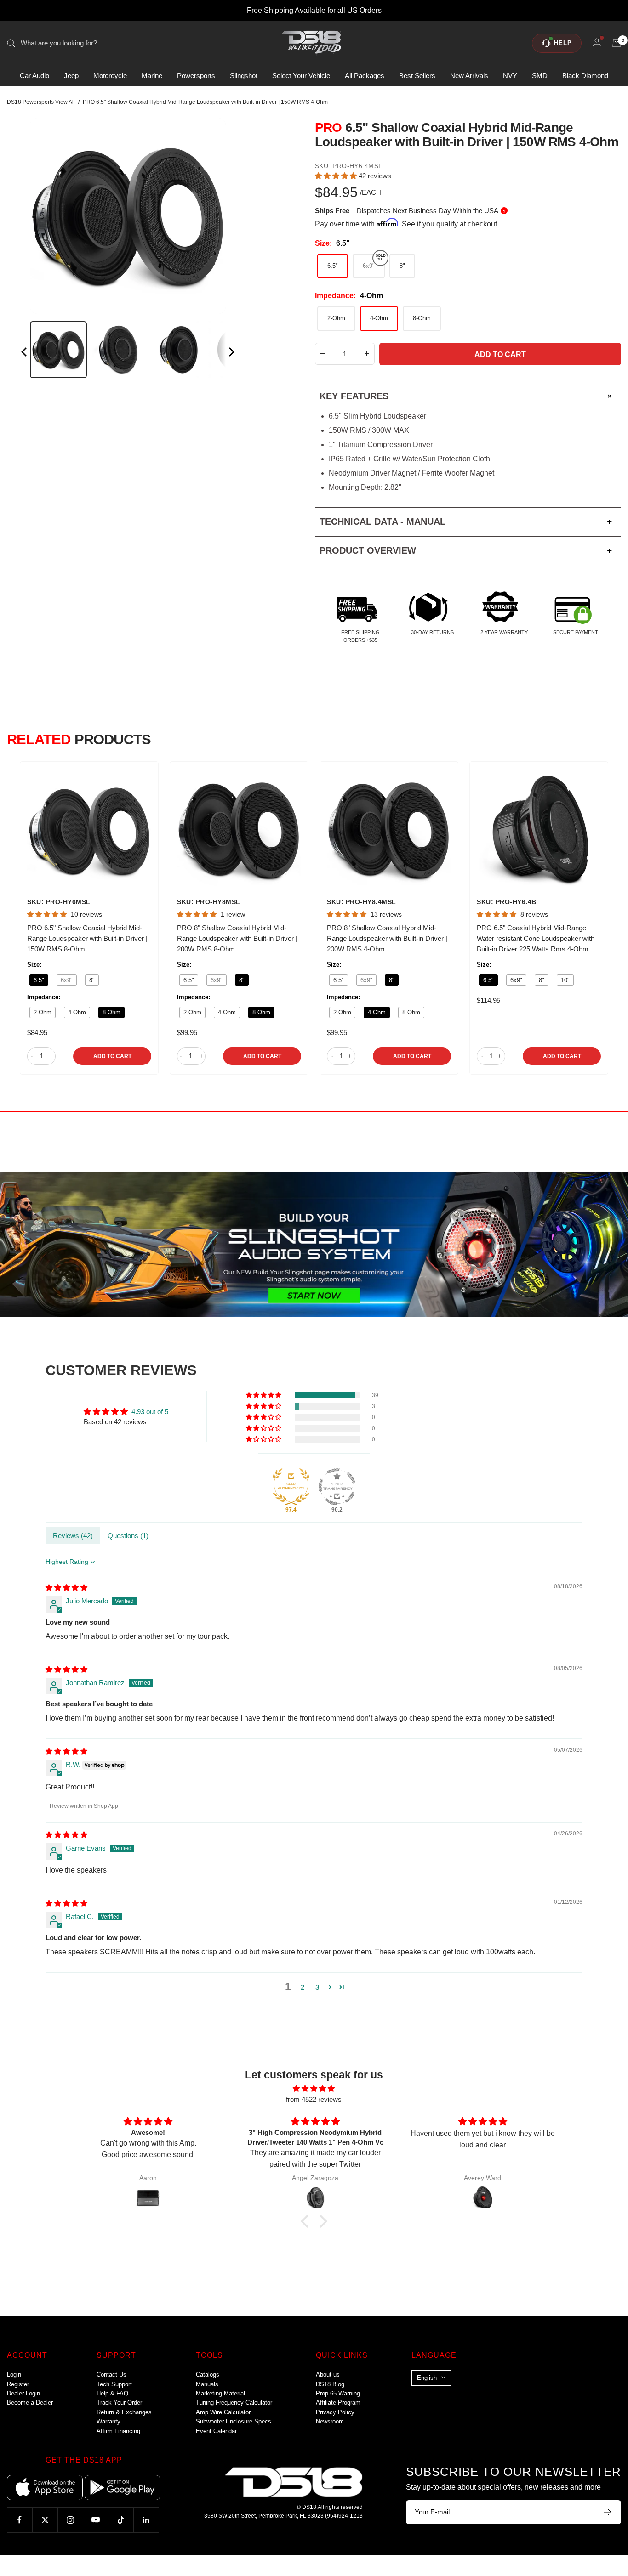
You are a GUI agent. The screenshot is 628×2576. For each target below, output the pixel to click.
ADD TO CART (112, 1056)
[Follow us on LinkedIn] (146, 2520)
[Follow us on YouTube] (95, 2520)
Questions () (128, 1536)
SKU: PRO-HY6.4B (507, 902)
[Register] (608, 2512)
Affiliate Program (338, 2403)
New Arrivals (469, 76)
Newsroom (330, 2421)
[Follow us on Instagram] (70, 2520)
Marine (152, 76)
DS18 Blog (330, 2384)
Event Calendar (216, 2431)
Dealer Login (23, 2393)
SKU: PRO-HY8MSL (209, 902)
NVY (510, 76)
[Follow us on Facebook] (20, 2520)
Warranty (108, 2421)
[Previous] (25, 354)
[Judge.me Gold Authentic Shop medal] (291, 1487)
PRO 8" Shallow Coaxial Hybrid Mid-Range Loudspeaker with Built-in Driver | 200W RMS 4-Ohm (387, 938)
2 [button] (303, 1987)
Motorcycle (110, 76)
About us (328, 2375)
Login (14, 2375)
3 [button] (317, 1987)
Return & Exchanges (124, 2412)
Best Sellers (417, 76)
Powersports (196, 76)
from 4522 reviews (314, 2099)
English (427, 2378)
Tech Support (114, 2384)
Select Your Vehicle (301, 76)
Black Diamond (585, 76)
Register (18, 2384)
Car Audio (34, 76)
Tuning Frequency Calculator (234, 2403)
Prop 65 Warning (338, 2393)
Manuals (207, 2384)
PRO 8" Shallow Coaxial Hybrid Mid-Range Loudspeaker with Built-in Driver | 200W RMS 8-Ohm (237, 938)
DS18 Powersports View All (41, 102)
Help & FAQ (112, 2393)
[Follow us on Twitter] (45, 2520)
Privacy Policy (335, 2412)
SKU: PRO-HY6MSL (59, 902)
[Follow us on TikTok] (121, 2520)
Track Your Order (119, 2403)
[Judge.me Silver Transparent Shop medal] (337, 1487)
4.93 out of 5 (150, 1412)
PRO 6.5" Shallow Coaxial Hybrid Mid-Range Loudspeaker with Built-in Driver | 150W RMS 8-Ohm (87, 938)
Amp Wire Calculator (223, 2412)
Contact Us (111, 2375)
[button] (337, 176)
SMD (540, 76)
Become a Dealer (30, 2403)
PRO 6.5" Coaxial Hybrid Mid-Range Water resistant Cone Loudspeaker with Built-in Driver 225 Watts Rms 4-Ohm (536, 938)
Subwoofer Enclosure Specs (234, 2421)
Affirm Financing (118, 2431)
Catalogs (208, 2375)
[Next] (231, 354)
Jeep (71, 76)
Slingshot (244, 76)
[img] (66, 1588)
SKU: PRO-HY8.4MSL (362, 902)
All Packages (365, 76)
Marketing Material (220, 2393)
